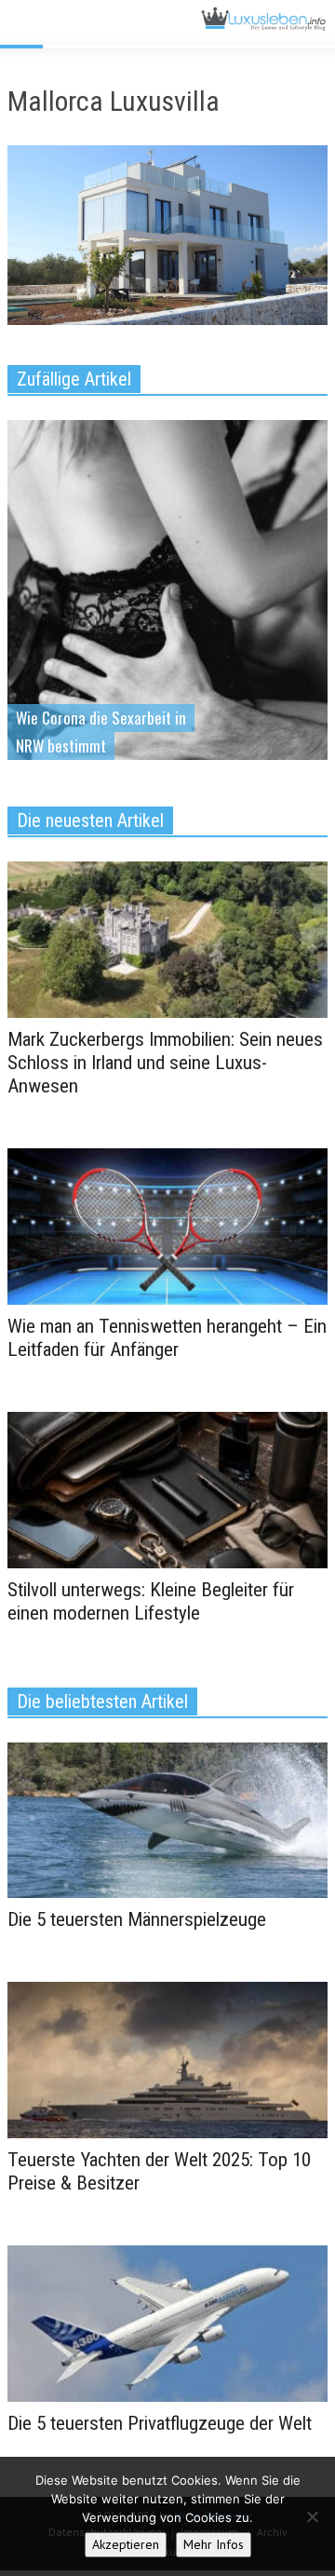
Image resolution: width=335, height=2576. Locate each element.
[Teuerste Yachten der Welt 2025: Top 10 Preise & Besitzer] (167, 2059)
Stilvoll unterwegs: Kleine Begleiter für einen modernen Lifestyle (151, 1601)
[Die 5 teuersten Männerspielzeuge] (167, 1819)
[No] (312, 2516)
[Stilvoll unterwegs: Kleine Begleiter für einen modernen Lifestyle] (167, 1488)
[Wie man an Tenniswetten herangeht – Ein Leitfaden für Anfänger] (167, 1225)
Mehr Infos (214, 2544)
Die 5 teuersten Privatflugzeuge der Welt (160, 2423)
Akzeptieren (126, 2544)
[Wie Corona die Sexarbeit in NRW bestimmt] (167, 618)
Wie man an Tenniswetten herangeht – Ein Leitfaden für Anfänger (167, 1338)
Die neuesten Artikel (90, 820)
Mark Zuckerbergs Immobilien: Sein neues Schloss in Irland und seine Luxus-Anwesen (165, 1063)
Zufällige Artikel (74, 379)
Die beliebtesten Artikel (102, 1702)
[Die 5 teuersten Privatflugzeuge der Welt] (167, 2323)
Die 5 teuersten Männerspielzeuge (137, 1919)
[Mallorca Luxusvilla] (167, 239)
